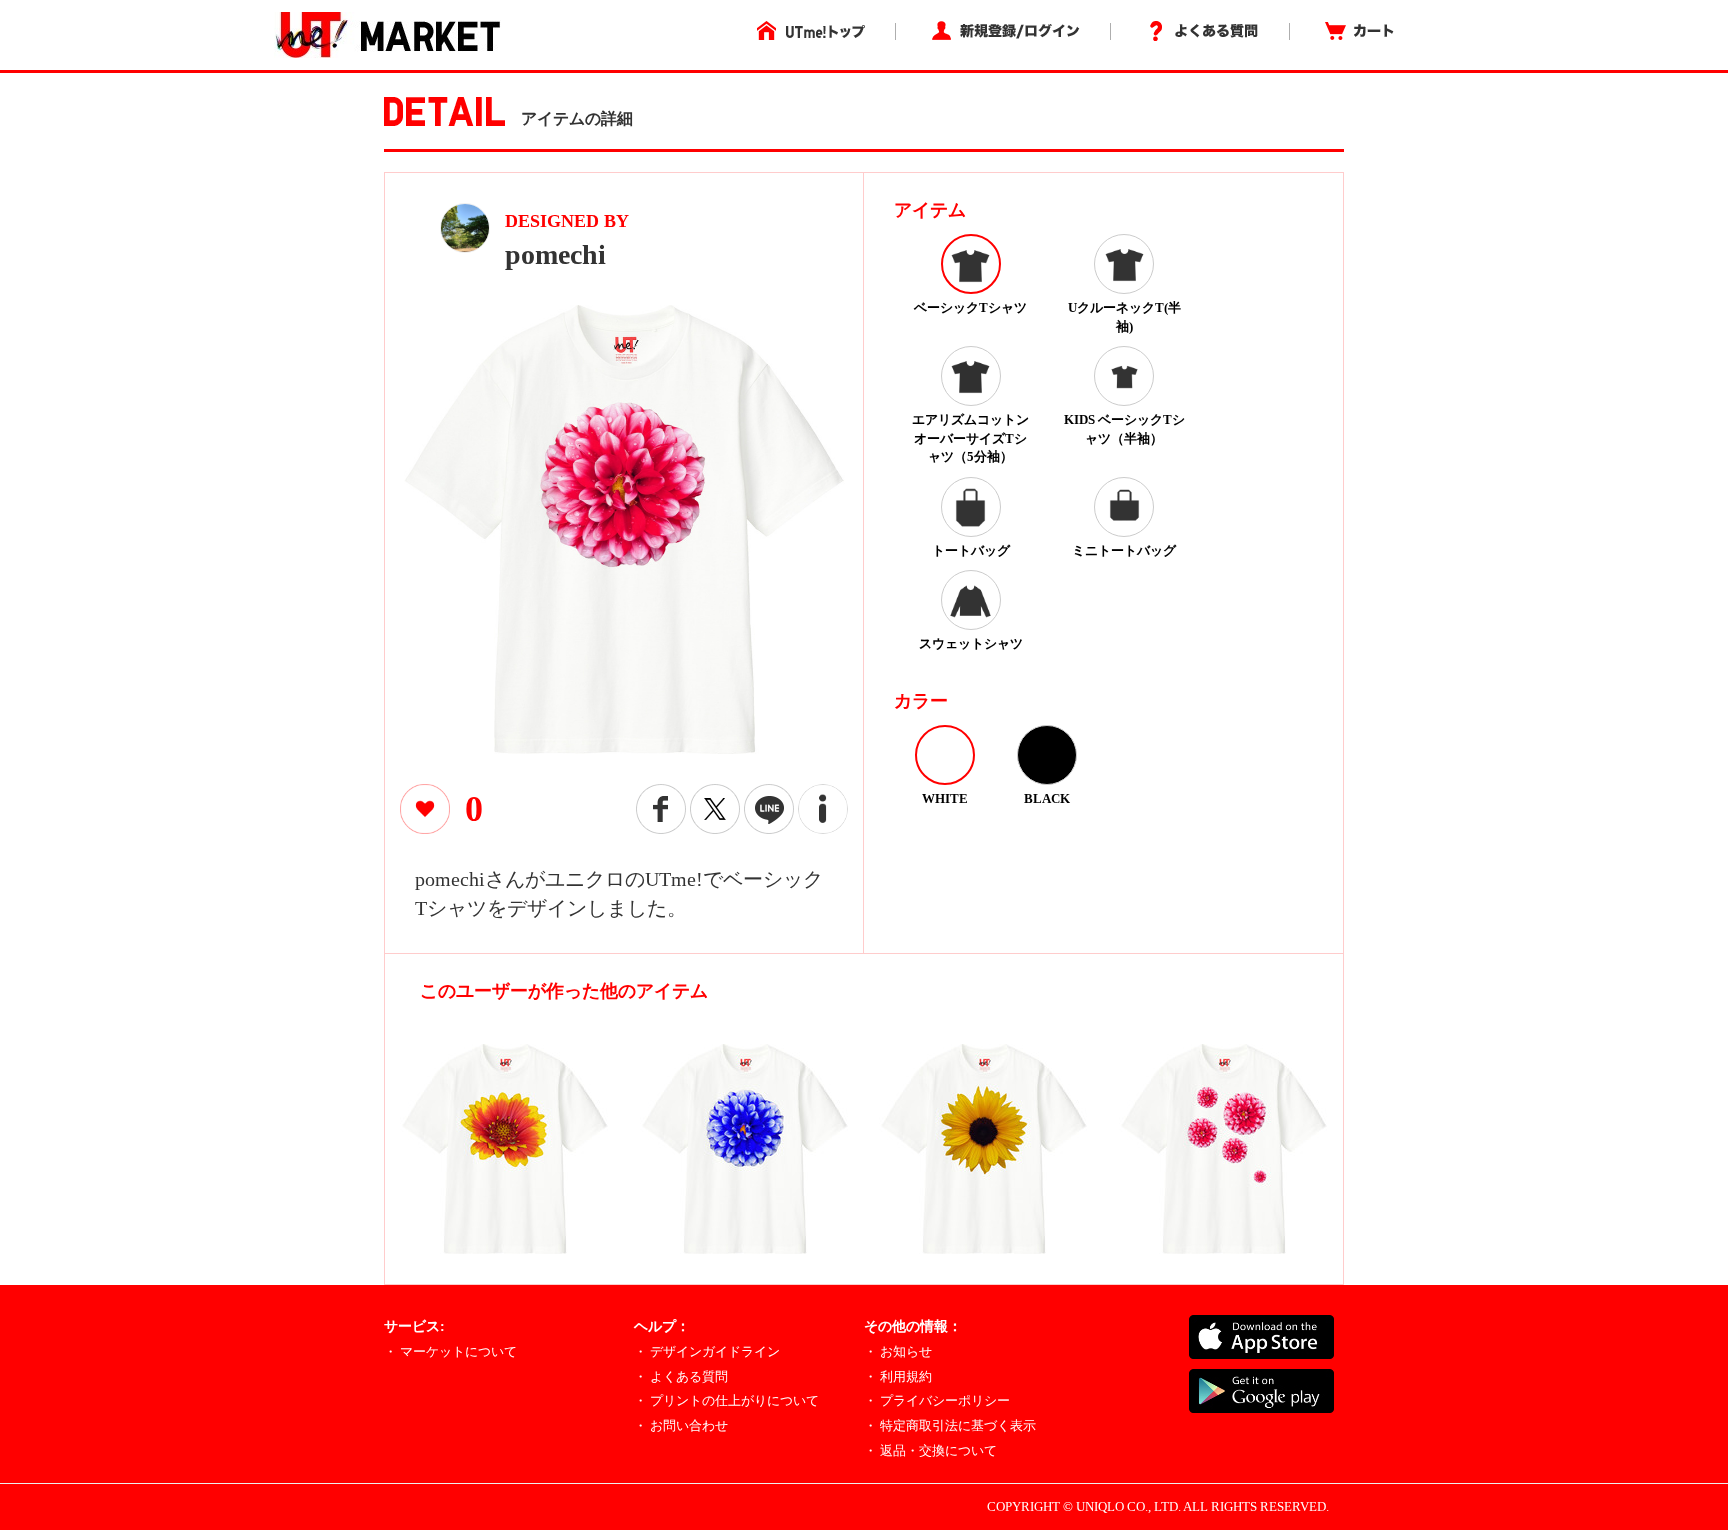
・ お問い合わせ (681, 1425)
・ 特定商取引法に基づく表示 (950, 1425)
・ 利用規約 (898, 1376)
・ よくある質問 (681, 1376)
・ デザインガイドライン (707, 1351)
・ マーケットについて (450, 1351)
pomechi (555, 254)
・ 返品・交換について (930, 1450)
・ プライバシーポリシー (937, 1400)
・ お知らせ (898, 1351)
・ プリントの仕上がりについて (726, 1400)
